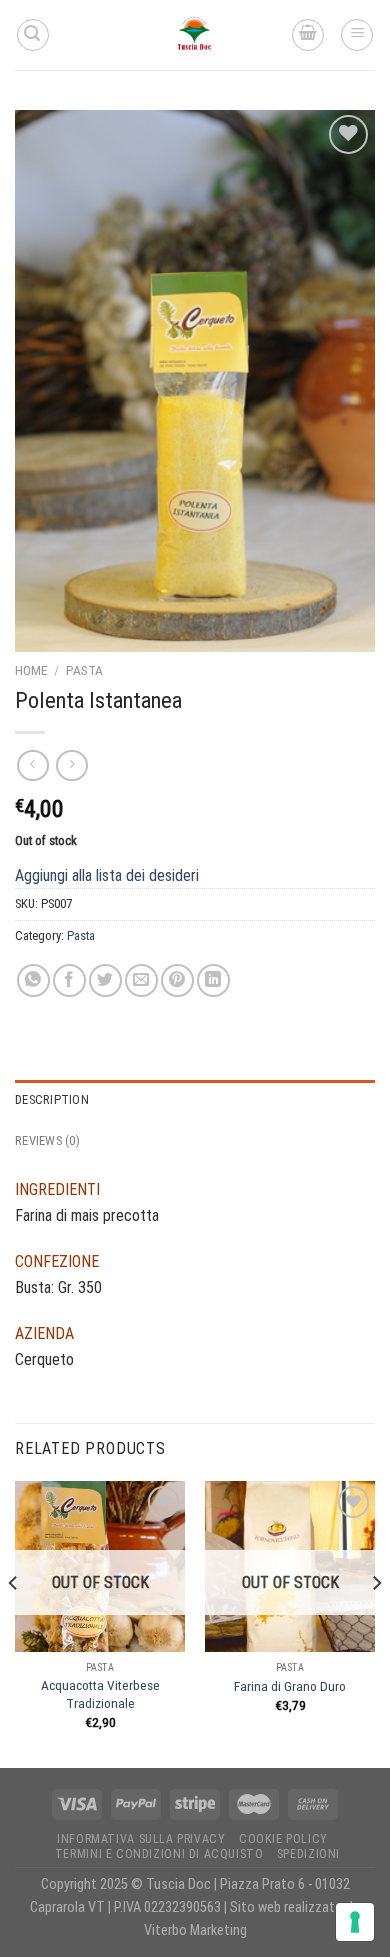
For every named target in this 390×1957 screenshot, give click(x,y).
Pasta (84, 670)
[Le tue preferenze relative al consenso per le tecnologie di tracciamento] (355, 1922)
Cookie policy (283, 1839)
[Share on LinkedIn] (213, 980)
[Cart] (308, 35)
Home (31, 670)
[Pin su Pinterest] (177, 980)
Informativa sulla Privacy (141, 1839)
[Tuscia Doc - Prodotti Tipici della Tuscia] (195, 35)
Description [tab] (52, 1099)
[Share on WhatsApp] (33, 980)
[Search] (33, 35)
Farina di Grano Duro (290, 1686)
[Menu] (357, 35)
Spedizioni (308, 1854)
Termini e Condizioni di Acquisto (159, 1854)
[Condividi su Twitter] (105, 980)
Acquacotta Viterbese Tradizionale (100, 1694)
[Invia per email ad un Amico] (141, 980)
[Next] (376, 1622)
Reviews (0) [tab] (47, 1140)
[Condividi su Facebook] (69, 980)
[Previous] (14, 1622)
